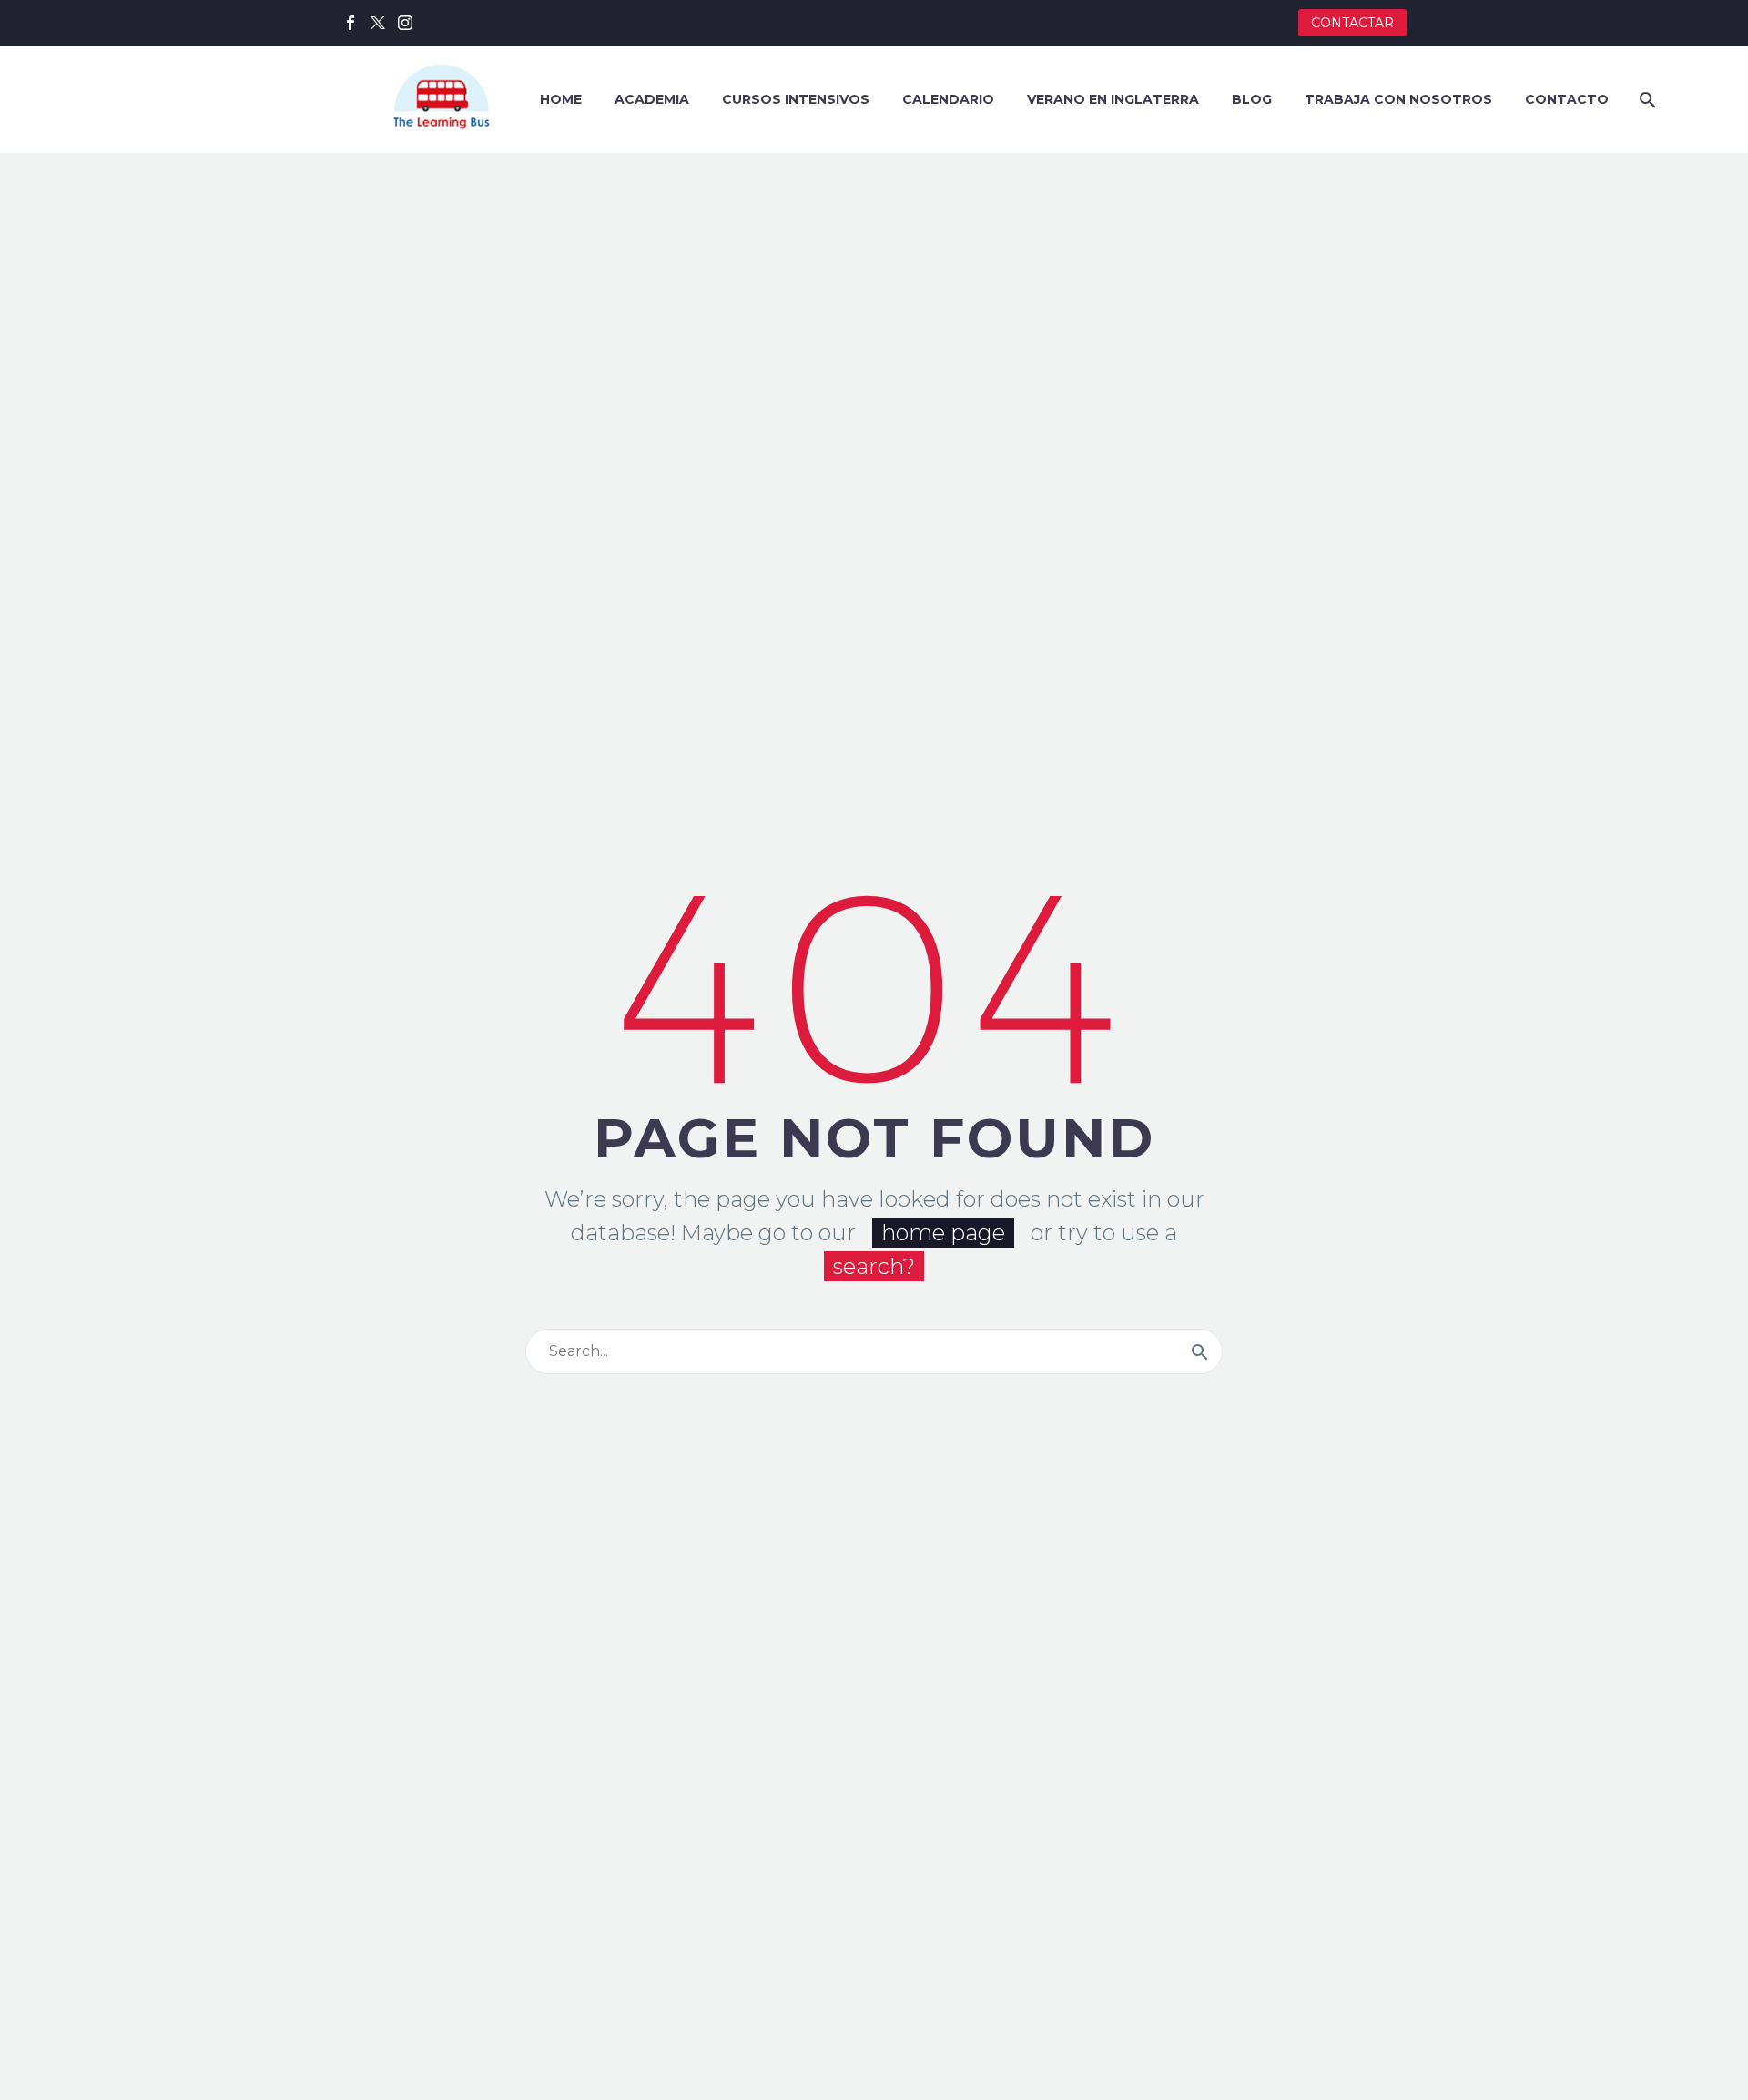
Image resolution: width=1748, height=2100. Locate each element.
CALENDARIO (948, 99)
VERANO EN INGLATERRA (1113, 99)
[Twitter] (378, 23)
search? (874, 1266)
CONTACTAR (1352, 23)
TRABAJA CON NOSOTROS (1398, 99)
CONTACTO (1567, 99)
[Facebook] (351, 23)
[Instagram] (405, 23)
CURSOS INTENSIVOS (796, 99)
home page (943, 1233)
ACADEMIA (652, 99)
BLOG (1252, 99)
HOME (561, 99)
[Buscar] (1646, 100)
